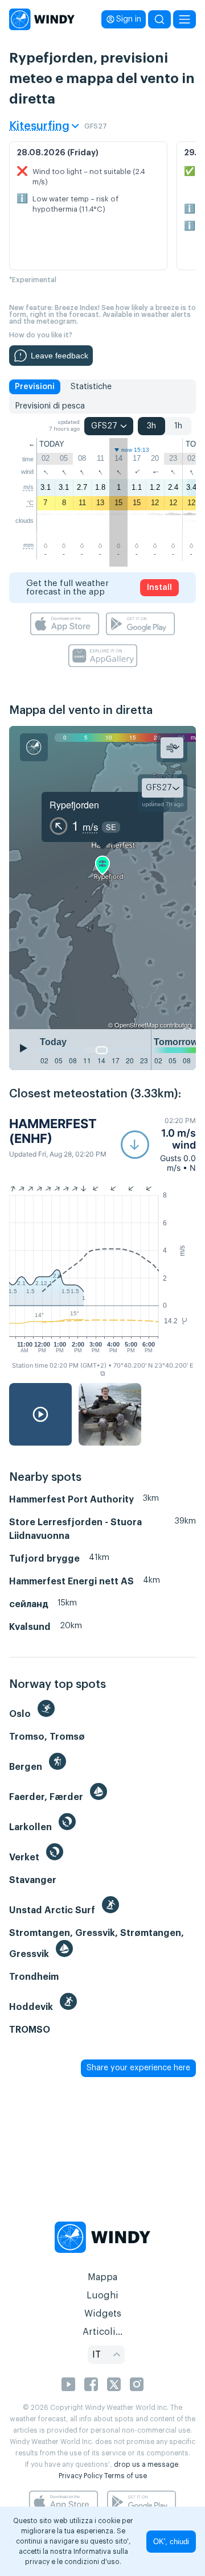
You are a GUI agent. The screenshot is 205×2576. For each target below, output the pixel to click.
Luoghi (102, 2296)
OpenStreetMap (136, 1025)
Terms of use (126, 2476)
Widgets (103, 2314)
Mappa (102, 2277)
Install (159, 588)
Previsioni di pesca (50, 406)
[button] (158, 1144)
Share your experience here (138, 2068)
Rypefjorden (74, 805)
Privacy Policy (81, 2476)
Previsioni (35, 387)
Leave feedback (60, 356)
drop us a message (146, 2464)
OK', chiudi (171, 2542)
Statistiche (91, 387)
